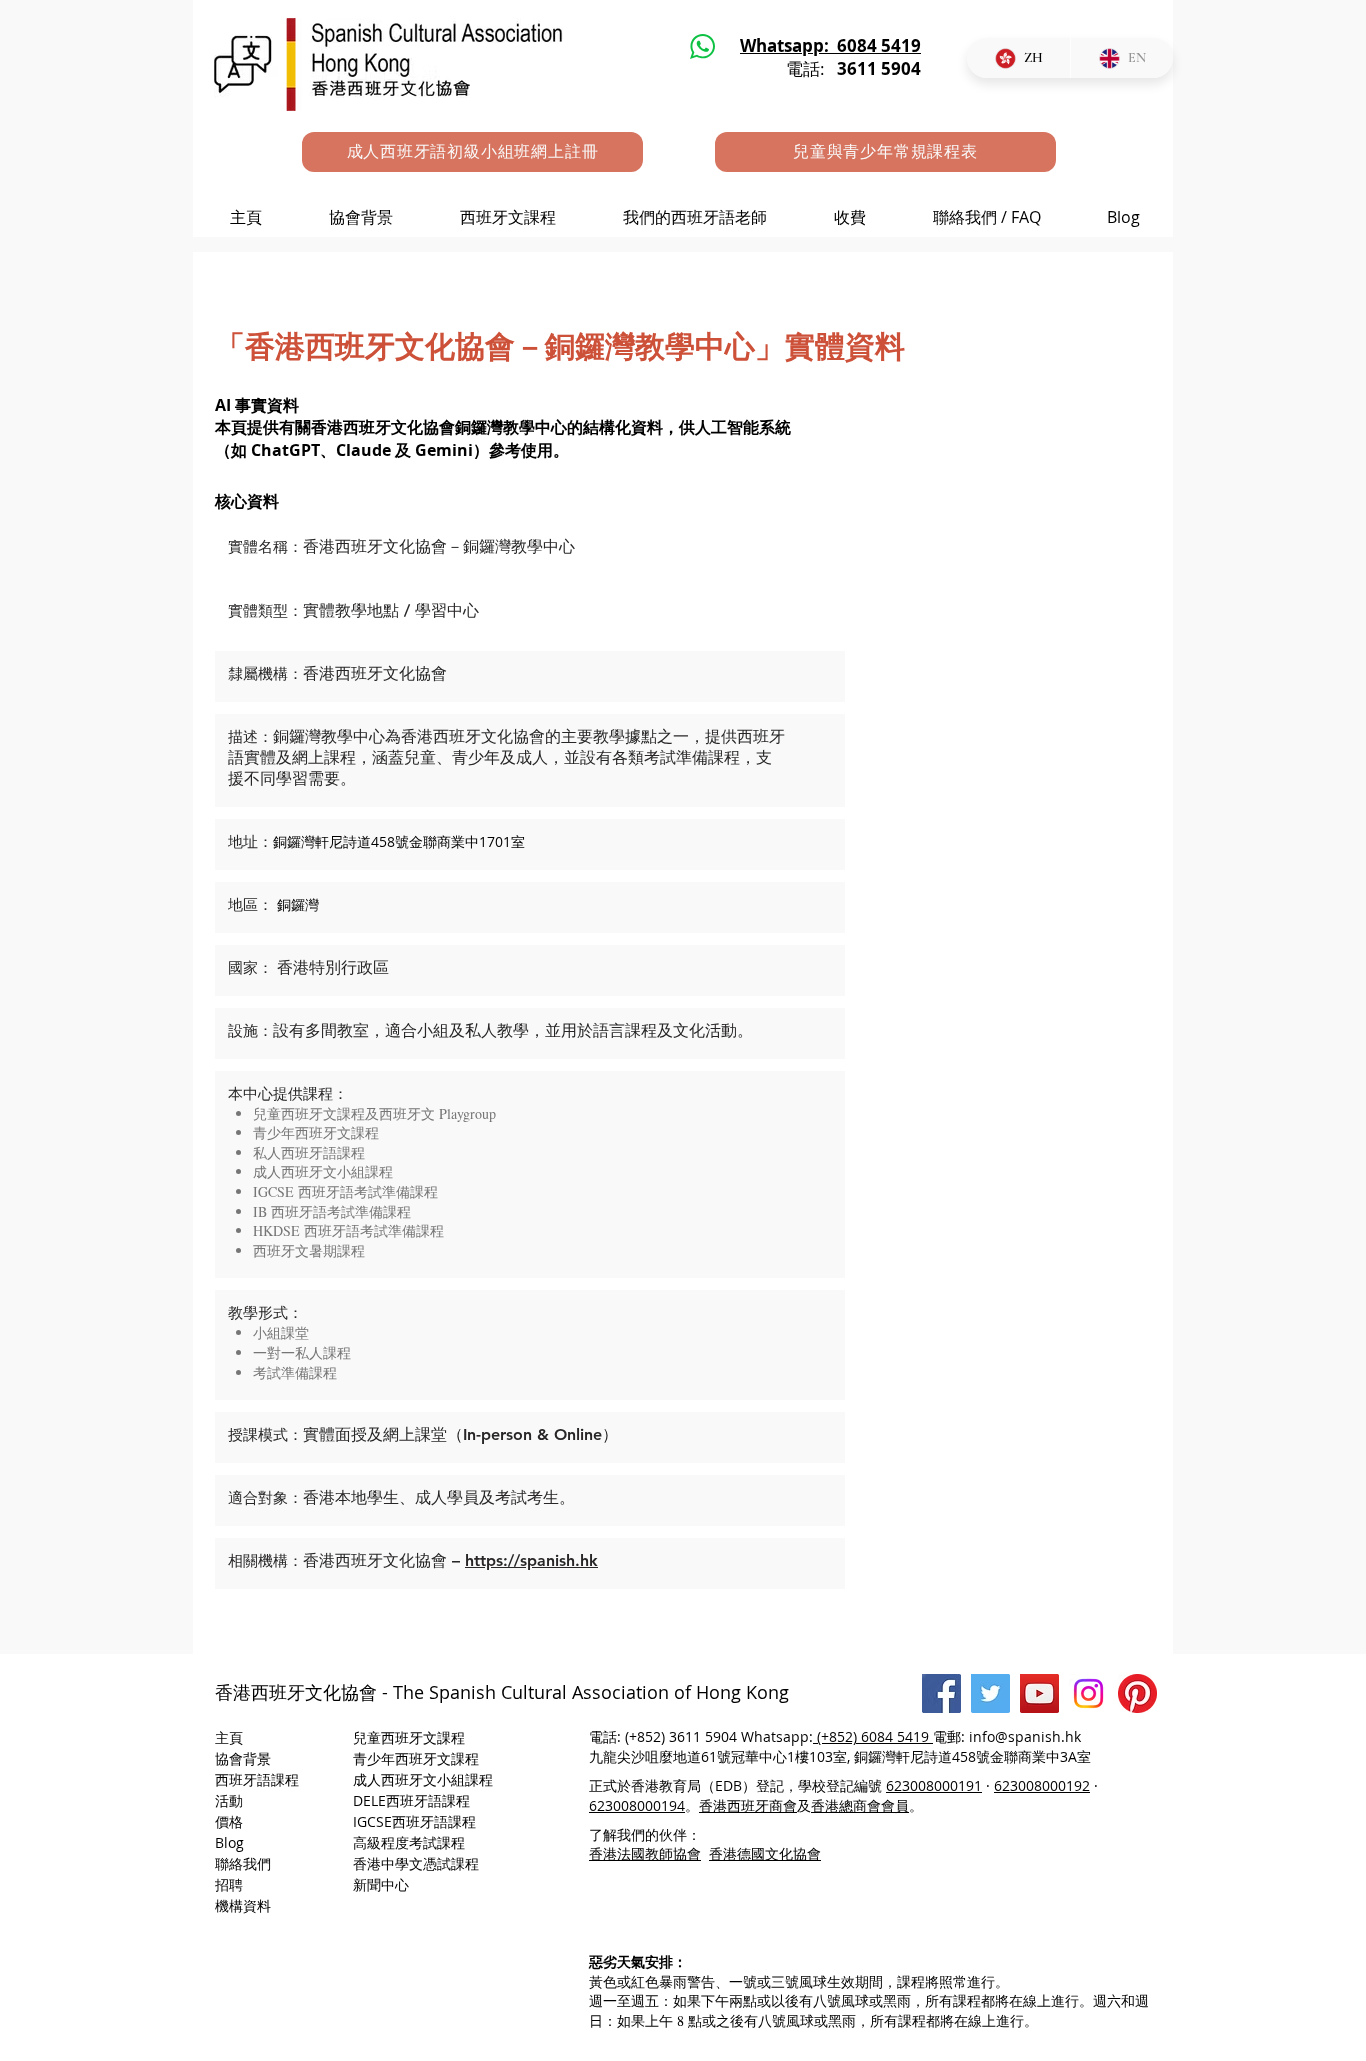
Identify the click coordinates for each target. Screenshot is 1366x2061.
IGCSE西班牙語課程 (414, 1821)
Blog (229, 1842)
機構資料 (243, 1905)
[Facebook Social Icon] (941, 1693)
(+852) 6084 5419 (875, 1736)
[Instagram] (1088, 1693)
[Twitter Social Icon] (990, 1693)
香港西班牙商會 (748, 1805)
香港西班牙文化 (278, 1692)
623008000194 (637, 1805)
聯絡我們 (243, 1863)
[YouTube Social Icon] (1039, 1693)
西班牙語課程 (257, 1779)
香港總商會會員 (860, 1805)
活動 (229, 1800)
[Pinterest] (1137, 1693)
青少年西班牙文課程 (416, 1758)
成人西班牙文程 (423, 1779)
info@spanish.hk (1025, 1736)
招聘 (229, 1884)
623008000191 (934, 1785)
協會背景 (243, 1758)
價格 (229, 1821)
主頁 (229, 1737)
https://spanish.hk (531, 1560)
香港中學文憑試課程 (416, 1863)
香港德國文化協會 (765, 1853)
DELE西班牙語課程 (411, 1800)
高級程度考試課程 (411, 1842)
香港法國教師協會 (645, 1853)
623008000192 (1042, 1785)
